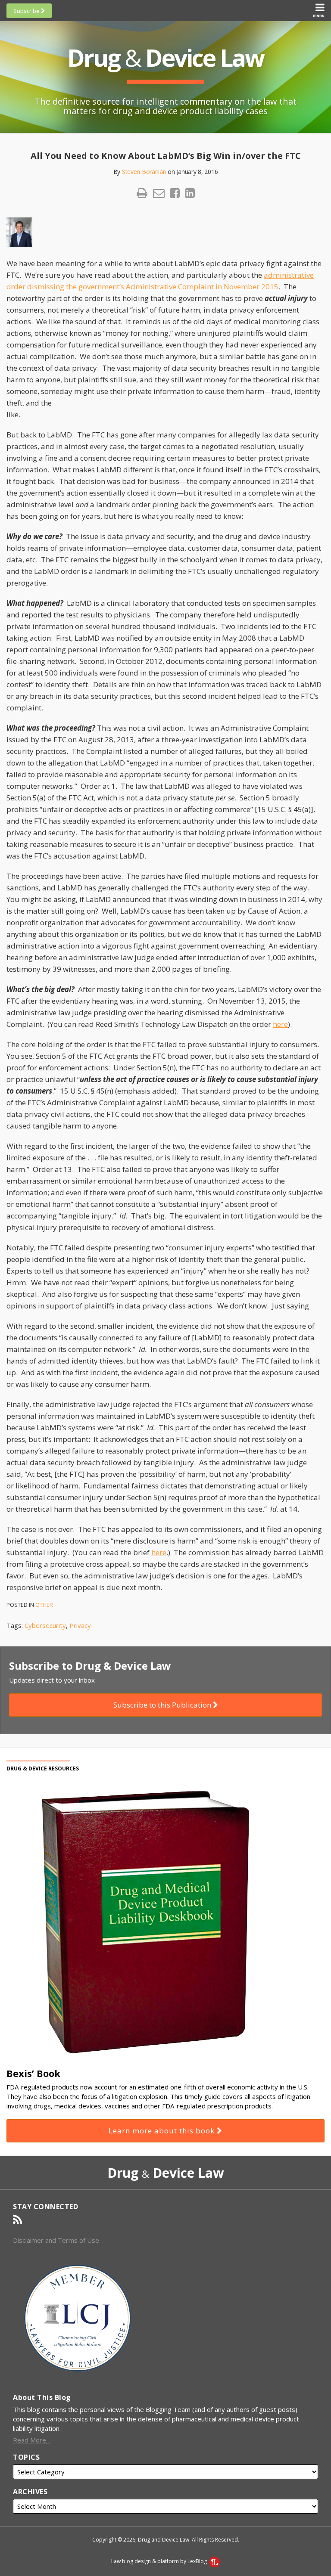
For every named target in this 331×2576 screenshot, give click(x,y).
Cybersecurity (45, 1625)
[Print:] (142, 193)
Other (44, 1605)
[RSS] (17, 2220)
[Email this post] (159, 193)
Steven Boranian (144, 172)
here (280, 1024)
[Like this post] (175, 193)
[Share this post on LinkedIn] (190, 193)
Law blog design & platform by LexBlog (160, 2561)
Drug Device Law (165, 57)
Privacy (80, 1625)
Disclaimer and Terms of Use (56, 2240)
